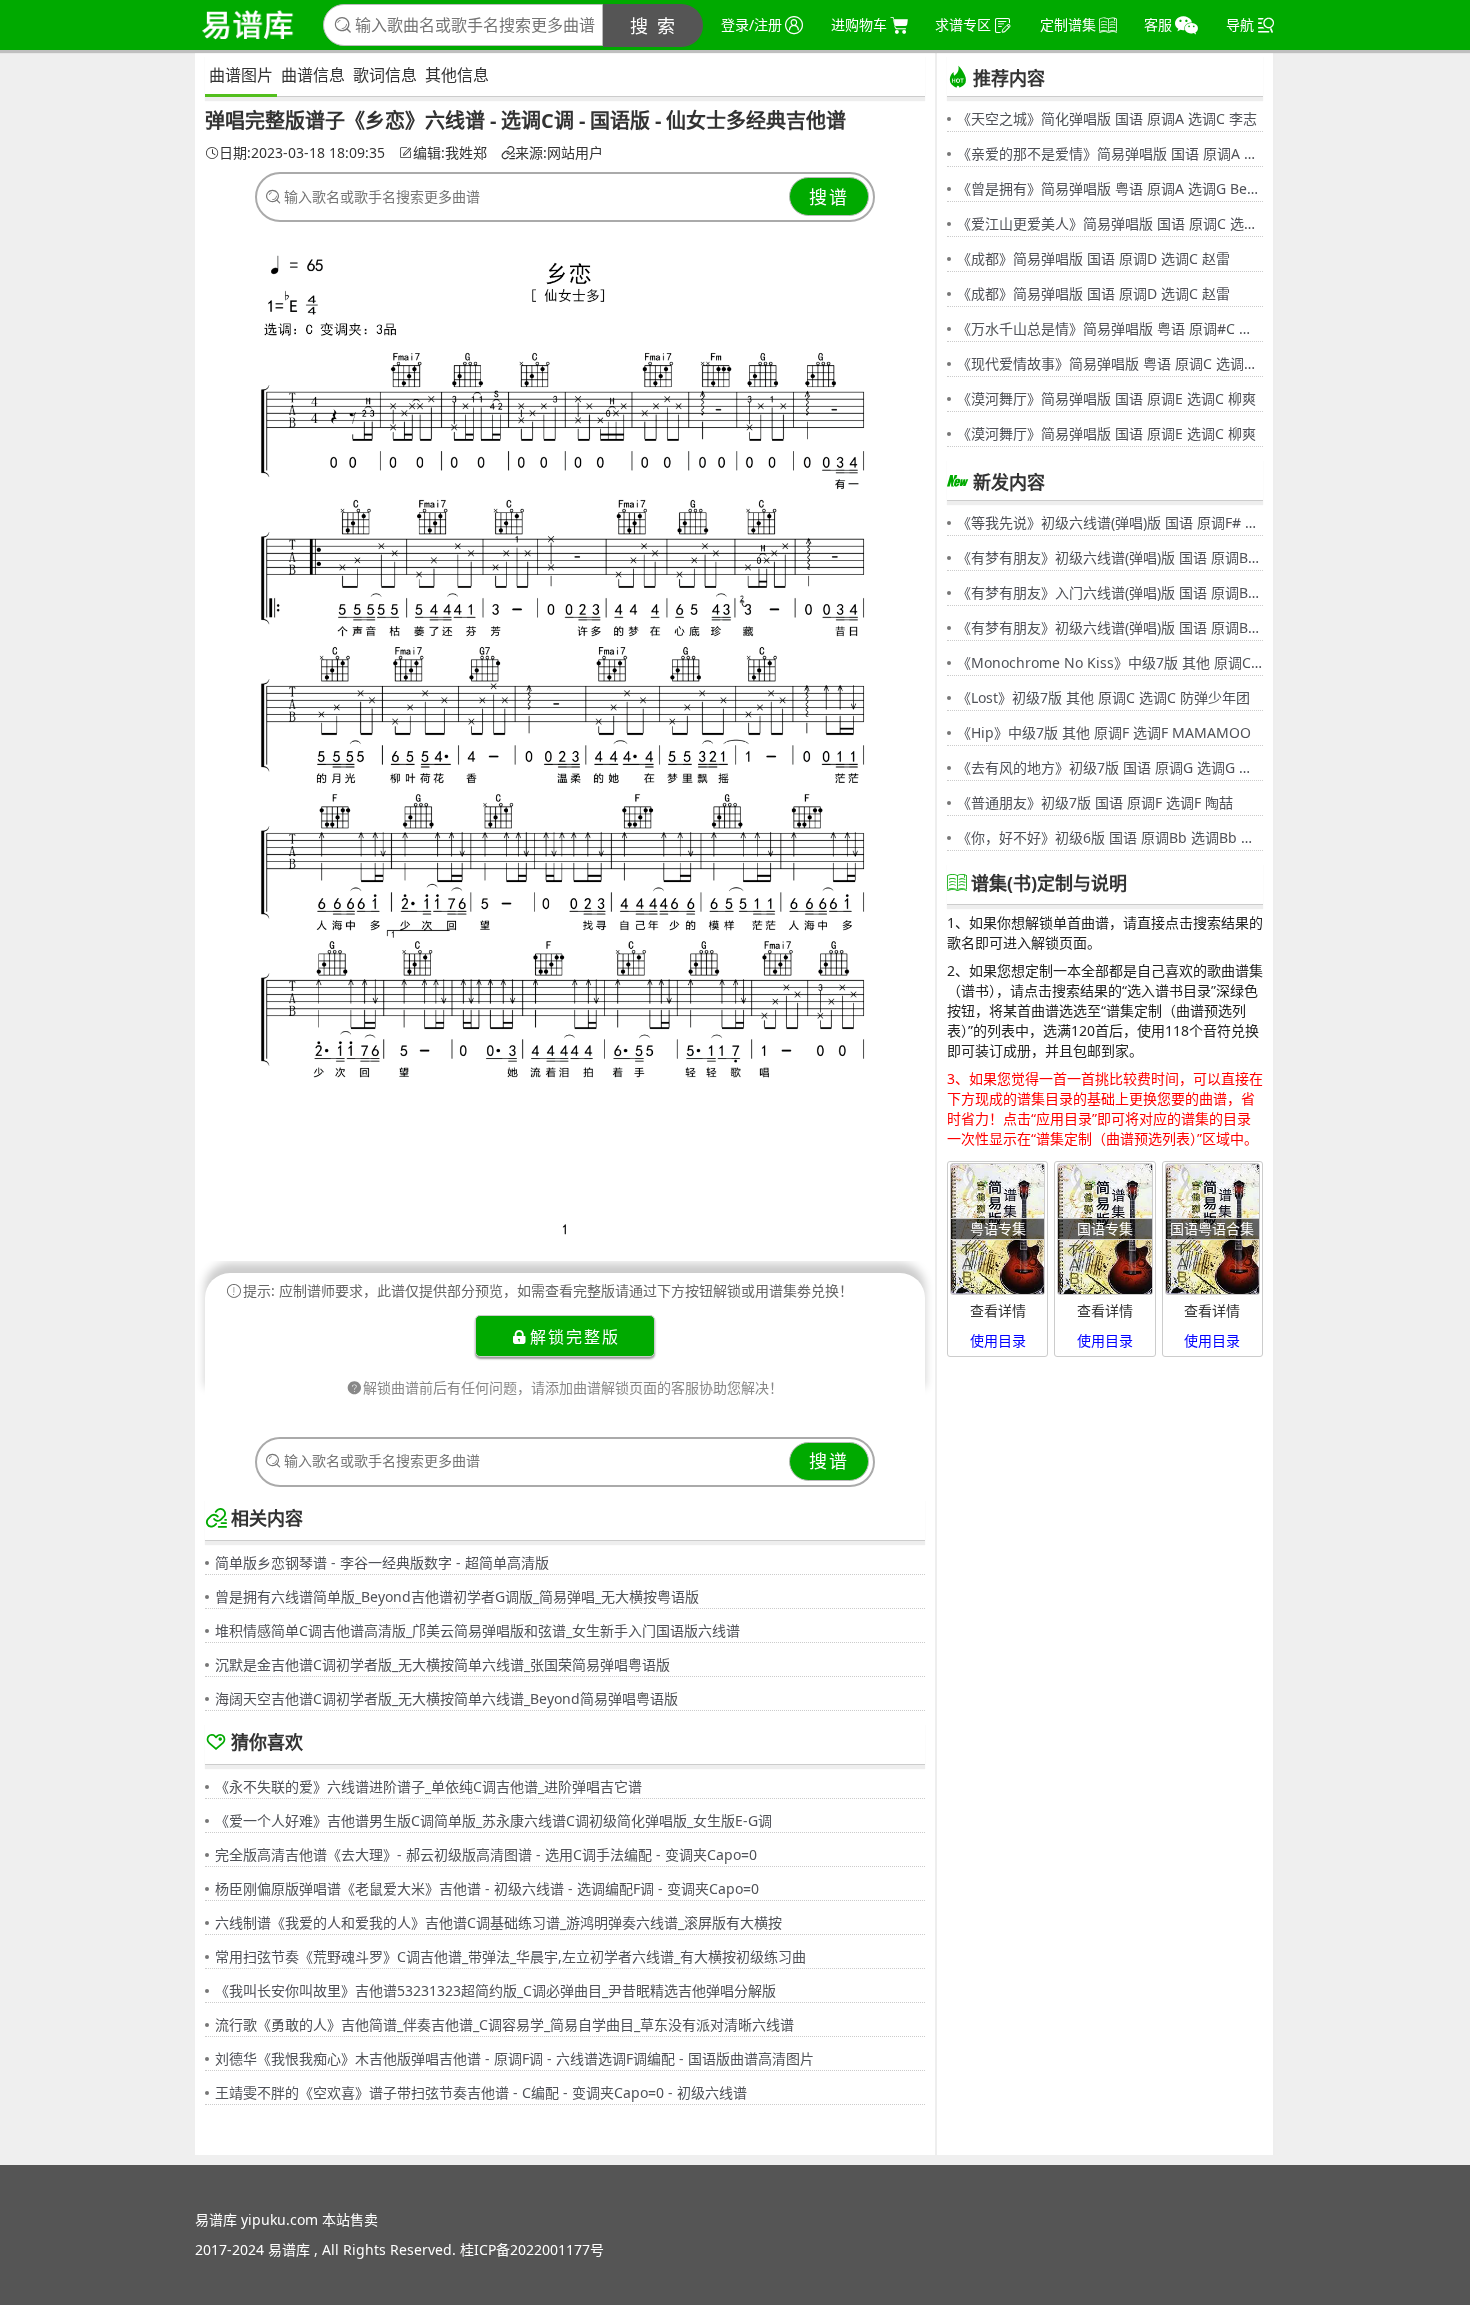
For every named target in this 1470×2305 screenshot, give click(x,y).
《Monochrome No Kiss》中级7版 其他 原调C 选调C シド (1110, 662)
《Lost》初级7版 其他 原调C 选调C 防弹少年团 (1103, 697)
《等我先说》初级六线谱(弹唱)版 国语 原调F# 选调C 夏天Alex (1110, 522)
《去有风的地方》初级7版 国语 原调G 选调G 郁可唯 (1110, 767)
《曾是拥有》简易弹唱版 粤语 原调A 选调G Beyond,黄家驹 (1110, 188)
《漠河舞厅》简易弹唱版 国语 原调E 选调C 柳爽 (1106, 398)
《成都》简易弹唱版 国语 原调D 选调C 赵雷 (1093, 258)
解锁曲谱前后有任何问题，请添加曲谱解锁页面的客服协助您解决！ (573, 1387)
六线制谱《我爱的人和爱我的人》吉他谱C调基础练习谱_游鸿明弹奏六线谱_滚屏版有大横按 (498, 1922)
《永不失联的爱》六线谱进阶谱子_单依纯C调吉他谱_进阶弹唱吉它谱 (428, 1786)
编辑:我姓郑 (450, 153)
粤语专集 (998, 1228)
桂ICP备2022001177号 (532, 2249)
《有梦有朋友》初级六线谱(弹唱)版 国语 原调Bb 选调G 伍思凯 (1110, 557)
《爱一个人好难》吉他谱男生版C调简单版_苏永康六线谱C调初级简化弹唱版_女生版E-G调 (493, 1820)
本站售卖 (350, 2219)
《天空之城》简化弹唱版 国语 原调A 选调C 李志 (1107, 118)
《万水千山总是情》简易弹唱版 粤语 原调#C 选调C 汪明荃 (1110, 328)
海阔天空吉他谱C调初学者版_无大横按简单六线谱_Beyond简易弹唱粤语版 (446, 1698)
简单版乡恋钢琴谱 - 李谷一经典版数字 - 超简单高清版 (382, 1562)
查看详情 (998, 1310)
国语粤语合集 (1212, 1228)
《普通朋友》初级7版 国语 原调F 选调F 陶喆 (1095, 802)
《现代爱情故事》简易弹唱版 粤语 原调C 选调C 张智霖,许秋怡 (1110, 363)
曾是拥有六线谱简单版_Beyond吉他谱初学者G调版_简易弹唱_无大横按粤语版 (457, 1596)
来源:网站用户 (559, 153)
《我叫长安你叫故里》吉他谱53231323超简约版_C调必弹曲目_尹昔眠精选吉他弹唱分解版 (495, 1990)
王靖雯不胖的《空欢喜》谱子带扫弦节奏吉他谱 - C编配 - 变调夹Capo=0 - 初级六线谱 (481, 2092)
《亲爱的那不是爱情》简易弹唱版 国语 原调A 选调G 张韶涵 (1110, 153)
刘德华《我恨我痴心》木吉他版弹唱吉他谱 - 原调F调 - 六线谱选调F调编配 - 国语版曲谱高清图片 (514, 2058)
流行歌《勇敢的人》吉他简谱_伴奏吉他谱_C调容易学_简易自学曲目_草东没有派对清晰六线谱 (504, 2024)
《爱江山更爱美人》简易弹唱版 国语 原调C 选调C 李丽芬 (1110, 223)
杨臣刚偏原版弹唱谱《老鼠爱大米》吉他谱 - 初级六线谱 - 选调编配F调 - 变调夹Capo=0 (487, 1888)
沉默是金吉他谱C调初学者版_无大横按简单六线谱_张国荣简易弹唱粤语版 (442, 1664)
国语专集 (1105, 1228)
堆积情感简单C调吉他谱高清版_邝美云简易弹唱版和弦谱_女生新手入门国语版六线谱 (477, 1630)
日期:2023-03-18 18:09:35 (302, 153)
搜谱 (829, 197)
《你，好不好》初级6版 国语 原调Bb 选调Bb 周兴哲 (1110, 837)
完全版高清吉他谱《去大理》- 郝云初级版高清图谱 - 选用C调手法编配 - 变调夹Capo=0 (486, 1854)
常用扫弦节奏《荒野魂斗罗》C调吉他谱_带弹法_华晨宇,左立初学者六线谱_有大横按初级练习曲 (510, 1956)
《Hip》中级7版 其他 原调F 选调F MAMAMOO (1104, 732)
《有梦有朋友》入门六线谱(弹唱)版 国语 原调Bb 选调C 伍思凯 (1110, 592)
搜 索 (653, 26)
